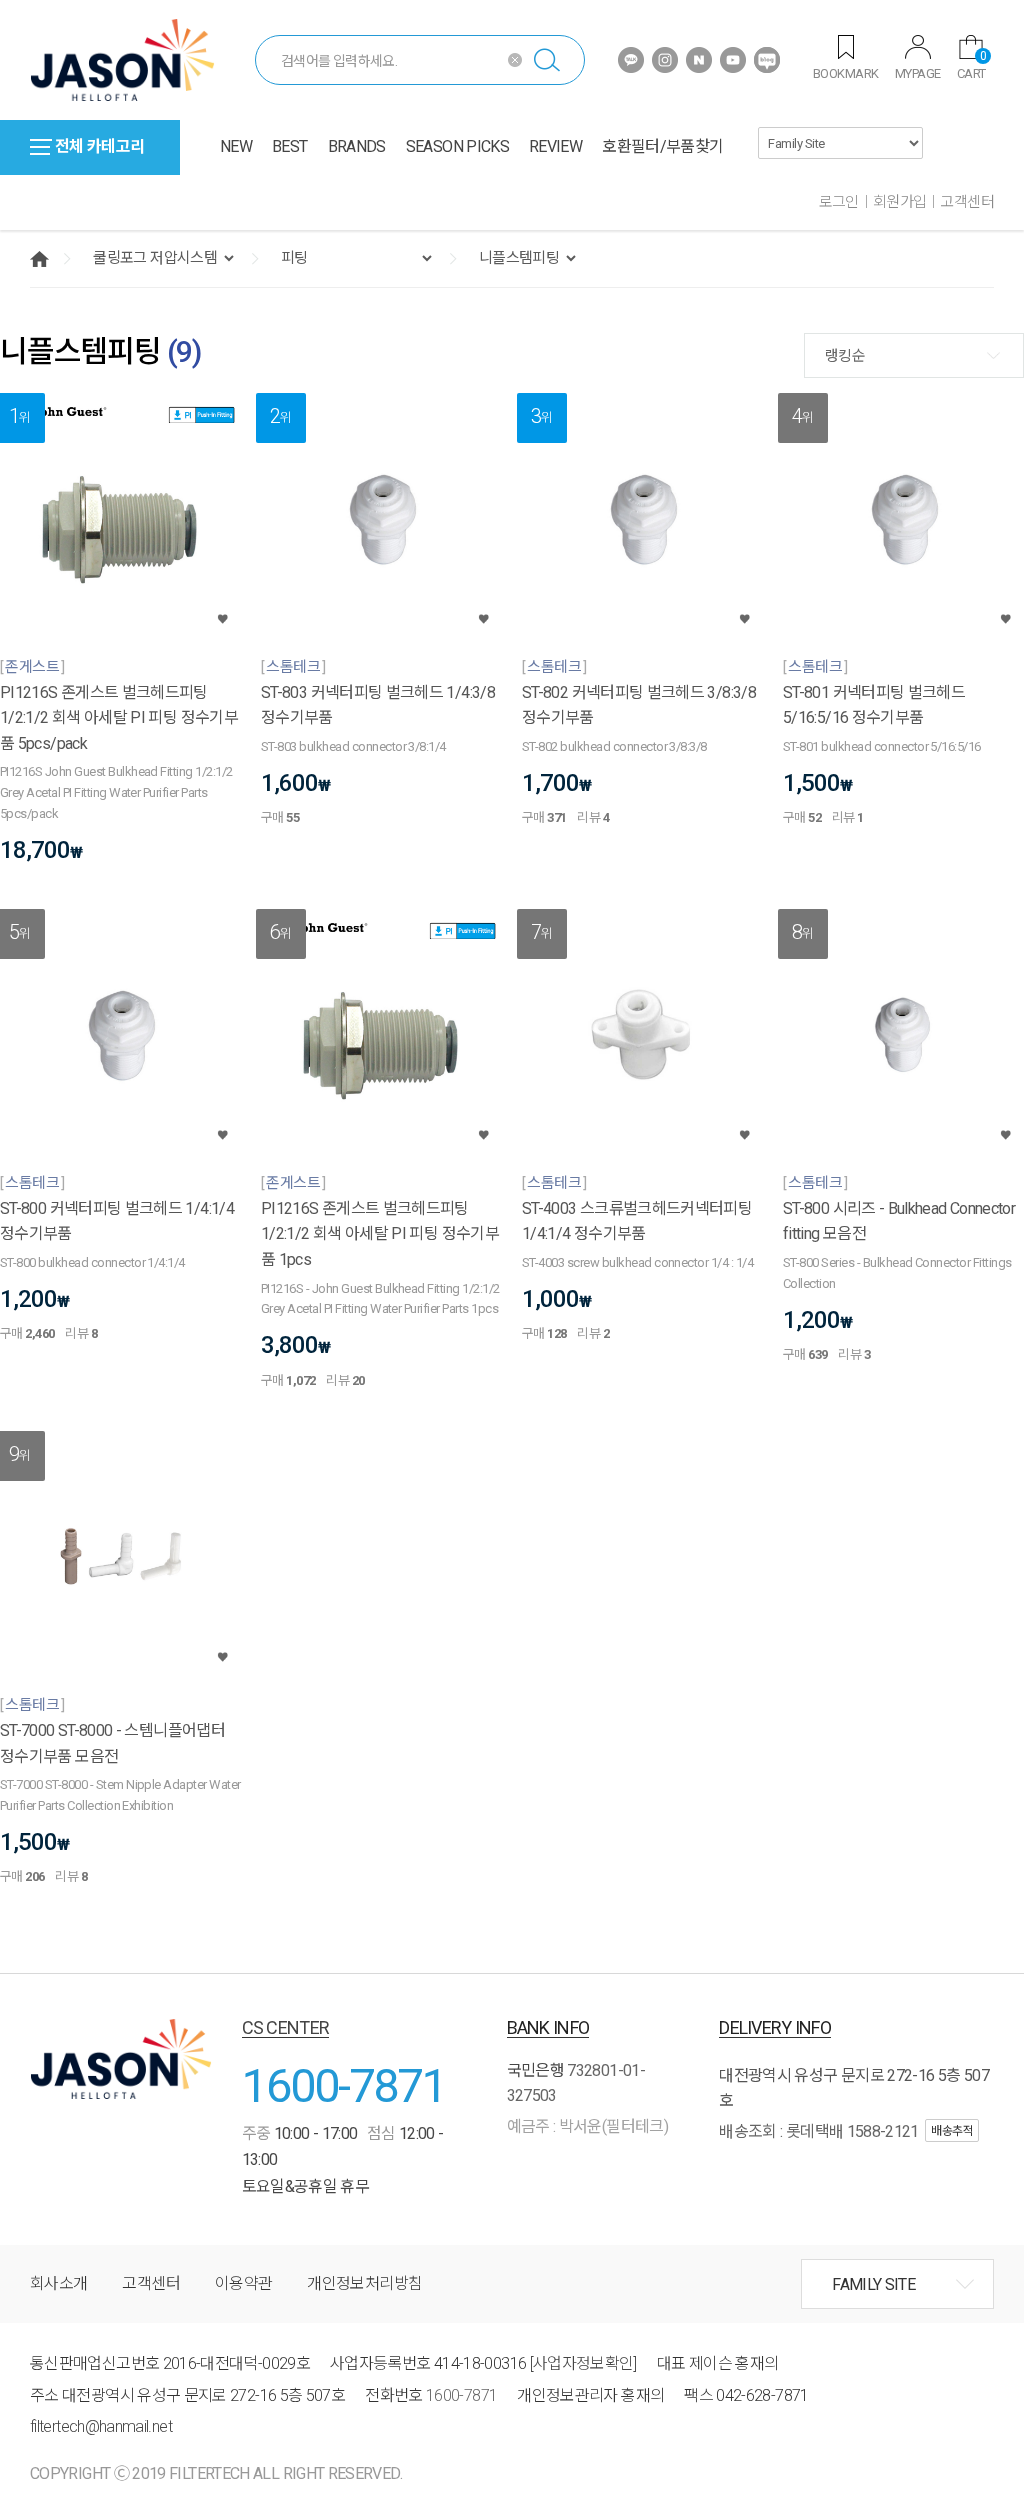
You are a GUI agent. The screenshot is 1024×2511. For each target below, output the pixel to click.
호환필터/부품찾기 (662, 146)
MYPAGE (918, 73)
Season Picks (457, 146)
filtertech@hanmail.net (101, 2426)
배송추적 (952, 2131)
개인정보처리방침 (364, 2283)
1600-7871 (344, 2085)
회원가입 (900, 202)
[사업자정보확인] (583, 2363)
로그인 (839, 202)
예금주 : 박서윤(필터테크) (587, 2126)
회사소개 (58, 2283)
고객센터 (967, 202)
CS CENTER (286, 2027)
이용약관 (243, 2283)
